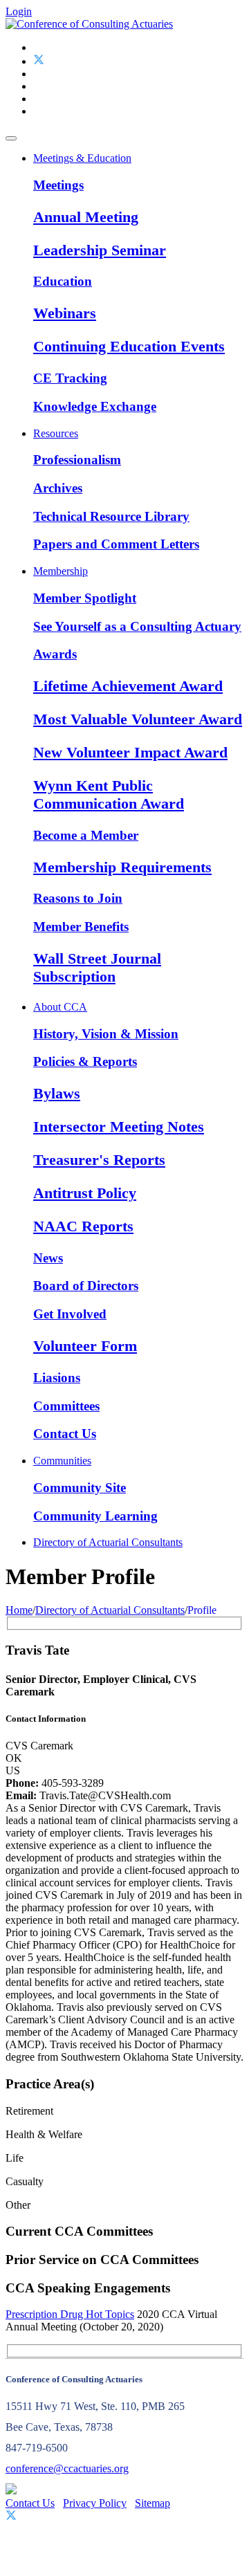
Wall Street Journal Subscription (97, 967)
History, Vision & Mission (106, 1034)
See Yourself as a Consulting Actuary (137, 626)
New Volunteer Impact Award (130, 752)
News (48, 1258)
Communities (62, 1461)
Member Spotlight (85, 598)
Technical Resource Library (111, 516)
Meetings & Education (82, 158)
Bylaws (57, 1093)
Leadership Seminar (100, 250)
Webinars (65, 313)
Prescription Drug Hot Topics (70, 2314)
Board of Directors (86, 1286)
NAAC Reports (83, 1226)
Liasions (57, 1378)
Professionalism (77, 460)
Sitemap (153, 2503)
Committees (66, 1406)
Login (19, 11)
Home (19, 1610)
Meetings (58, 185)
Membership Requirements (122, 867)
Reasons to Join (78, 898)
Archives (58, 488)
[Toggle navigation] (11, 138)
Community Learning (95, 1516)
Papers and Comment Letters (116, 544)
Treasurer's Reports (99, 1160)
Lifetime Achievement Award (128, 686)
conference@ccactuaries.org (67, 2468)
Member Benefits (81, 927)
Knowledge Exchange (95, 406)
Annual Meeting (86, 217)
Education (63, 281)
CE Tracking (70, 378)
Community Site (80, 1488)
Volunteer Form (85, 1346)
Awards (55, 654)
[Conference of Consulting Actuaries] (89, 24)
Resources (56, 433)
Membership (61, 571)
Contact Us (65, 1434)
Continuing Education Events (129, 346)
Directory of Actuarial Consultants (108, 1542)
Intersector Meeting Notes (119, 1126)
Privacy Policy (95, 2503)
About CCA (60, 1007)
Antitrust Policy (85, 1193)
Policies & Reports (85, 1061)
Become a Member (86, 835)
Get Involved (70, 1314)
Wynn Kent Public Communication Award (109, 794)
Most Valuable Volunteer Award (138, 719)
